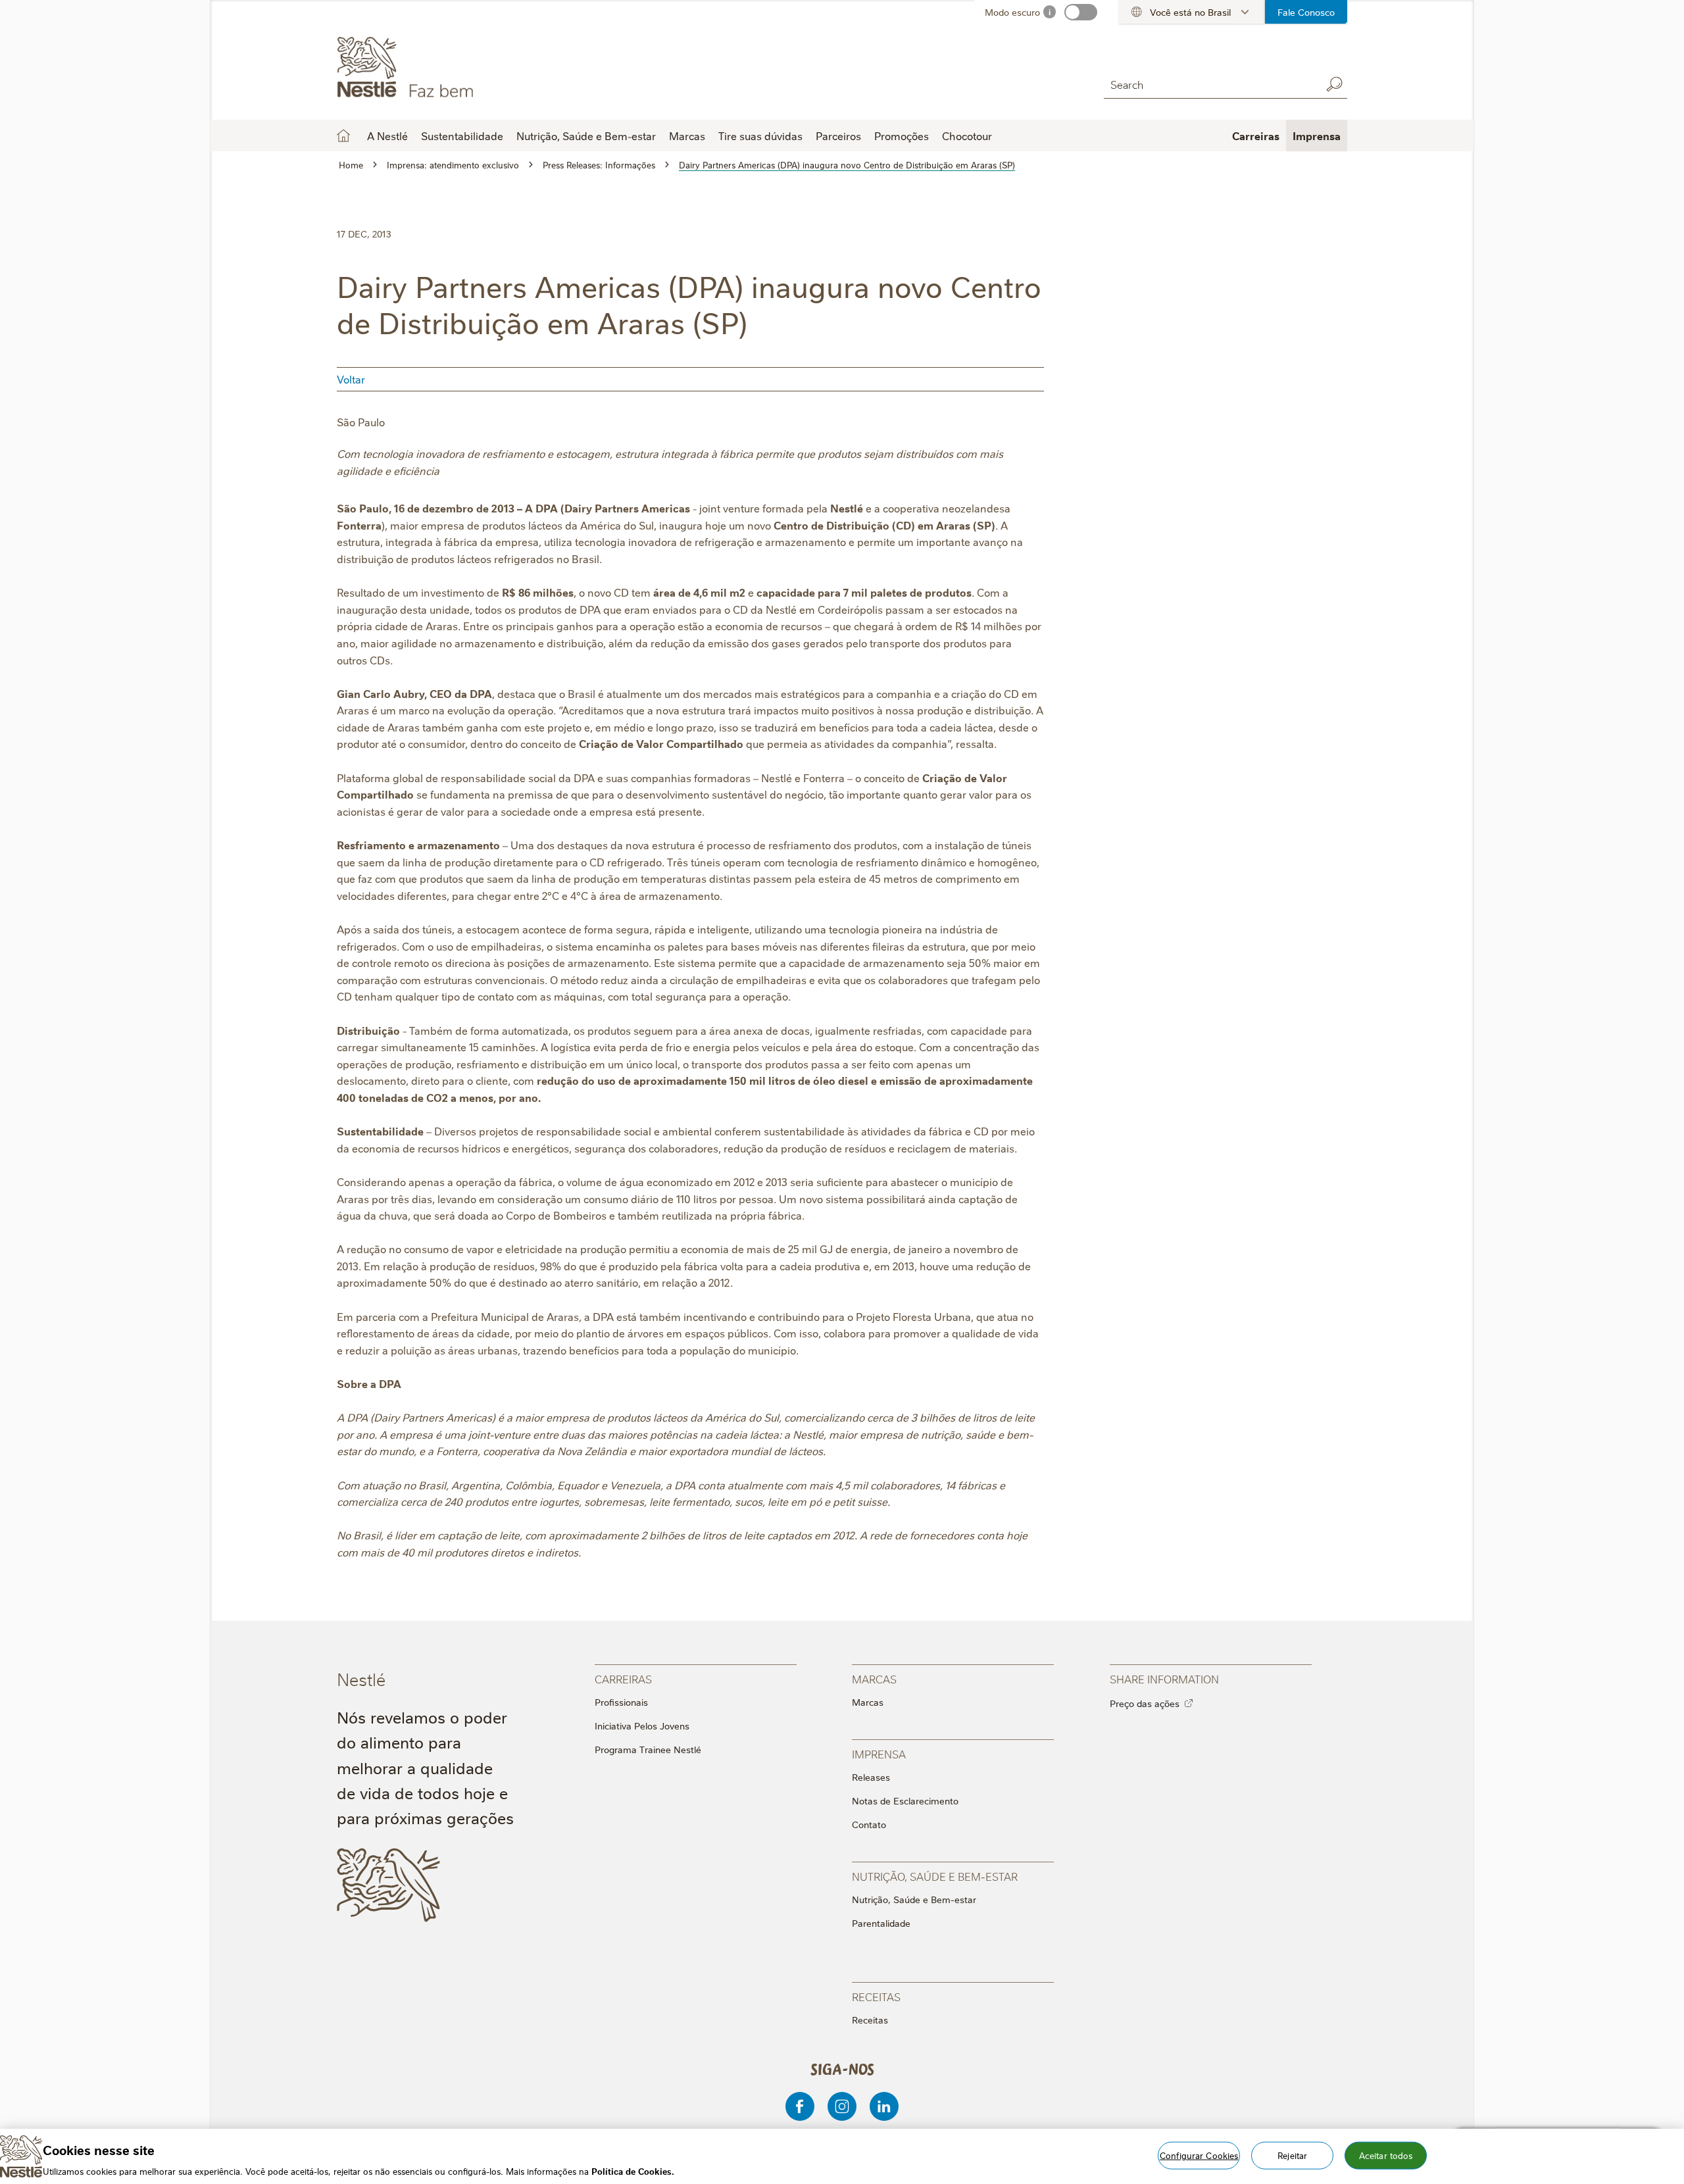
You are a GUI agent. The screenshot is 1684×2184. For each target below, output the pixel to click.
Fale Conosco (1306, 12)
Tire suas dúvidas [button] (760, 136)
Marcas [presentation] (874, 1678)
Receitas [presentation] (876, 1996)
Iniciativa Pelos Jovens (642, 1725)
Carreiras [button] (1256, 136)
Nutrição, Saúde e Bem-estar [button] (586, 136)
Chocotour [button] (967, 136)
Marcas (868, 1702)
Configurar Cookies (1199, 2154)
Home (343, 136)
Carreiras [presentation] (623, 1678)
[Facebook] (800, 2106)
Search (1334, 84)
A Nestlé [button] (387, 136)
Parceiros (838, 136)
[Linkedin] (884, 2106)
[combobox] (1209, 84)
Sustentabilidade (462, 136)
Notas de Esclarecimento (905, 1800)
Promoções (902, 136)
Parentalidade (881, 1923)
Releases (871, 1777)
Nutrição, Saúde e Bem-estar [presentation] (935, 1876)
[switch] (1081, 12)
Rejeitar (1292, 2154)
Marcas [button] (687, 136)
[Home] (456, 68)
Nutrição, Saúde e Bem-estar (914, 1899)
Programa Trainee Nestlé (648, 1749)
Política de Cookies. (633, 2170)
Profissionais (621, 1702)
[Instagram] (842, 2106)
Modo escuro (1012, 12)
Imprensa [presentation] (879, 1753)
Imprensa (1317, 136)
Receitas (870, 2020)
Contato (869, 1824)
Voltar (351, 379)
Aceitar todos (1386, 2154)
